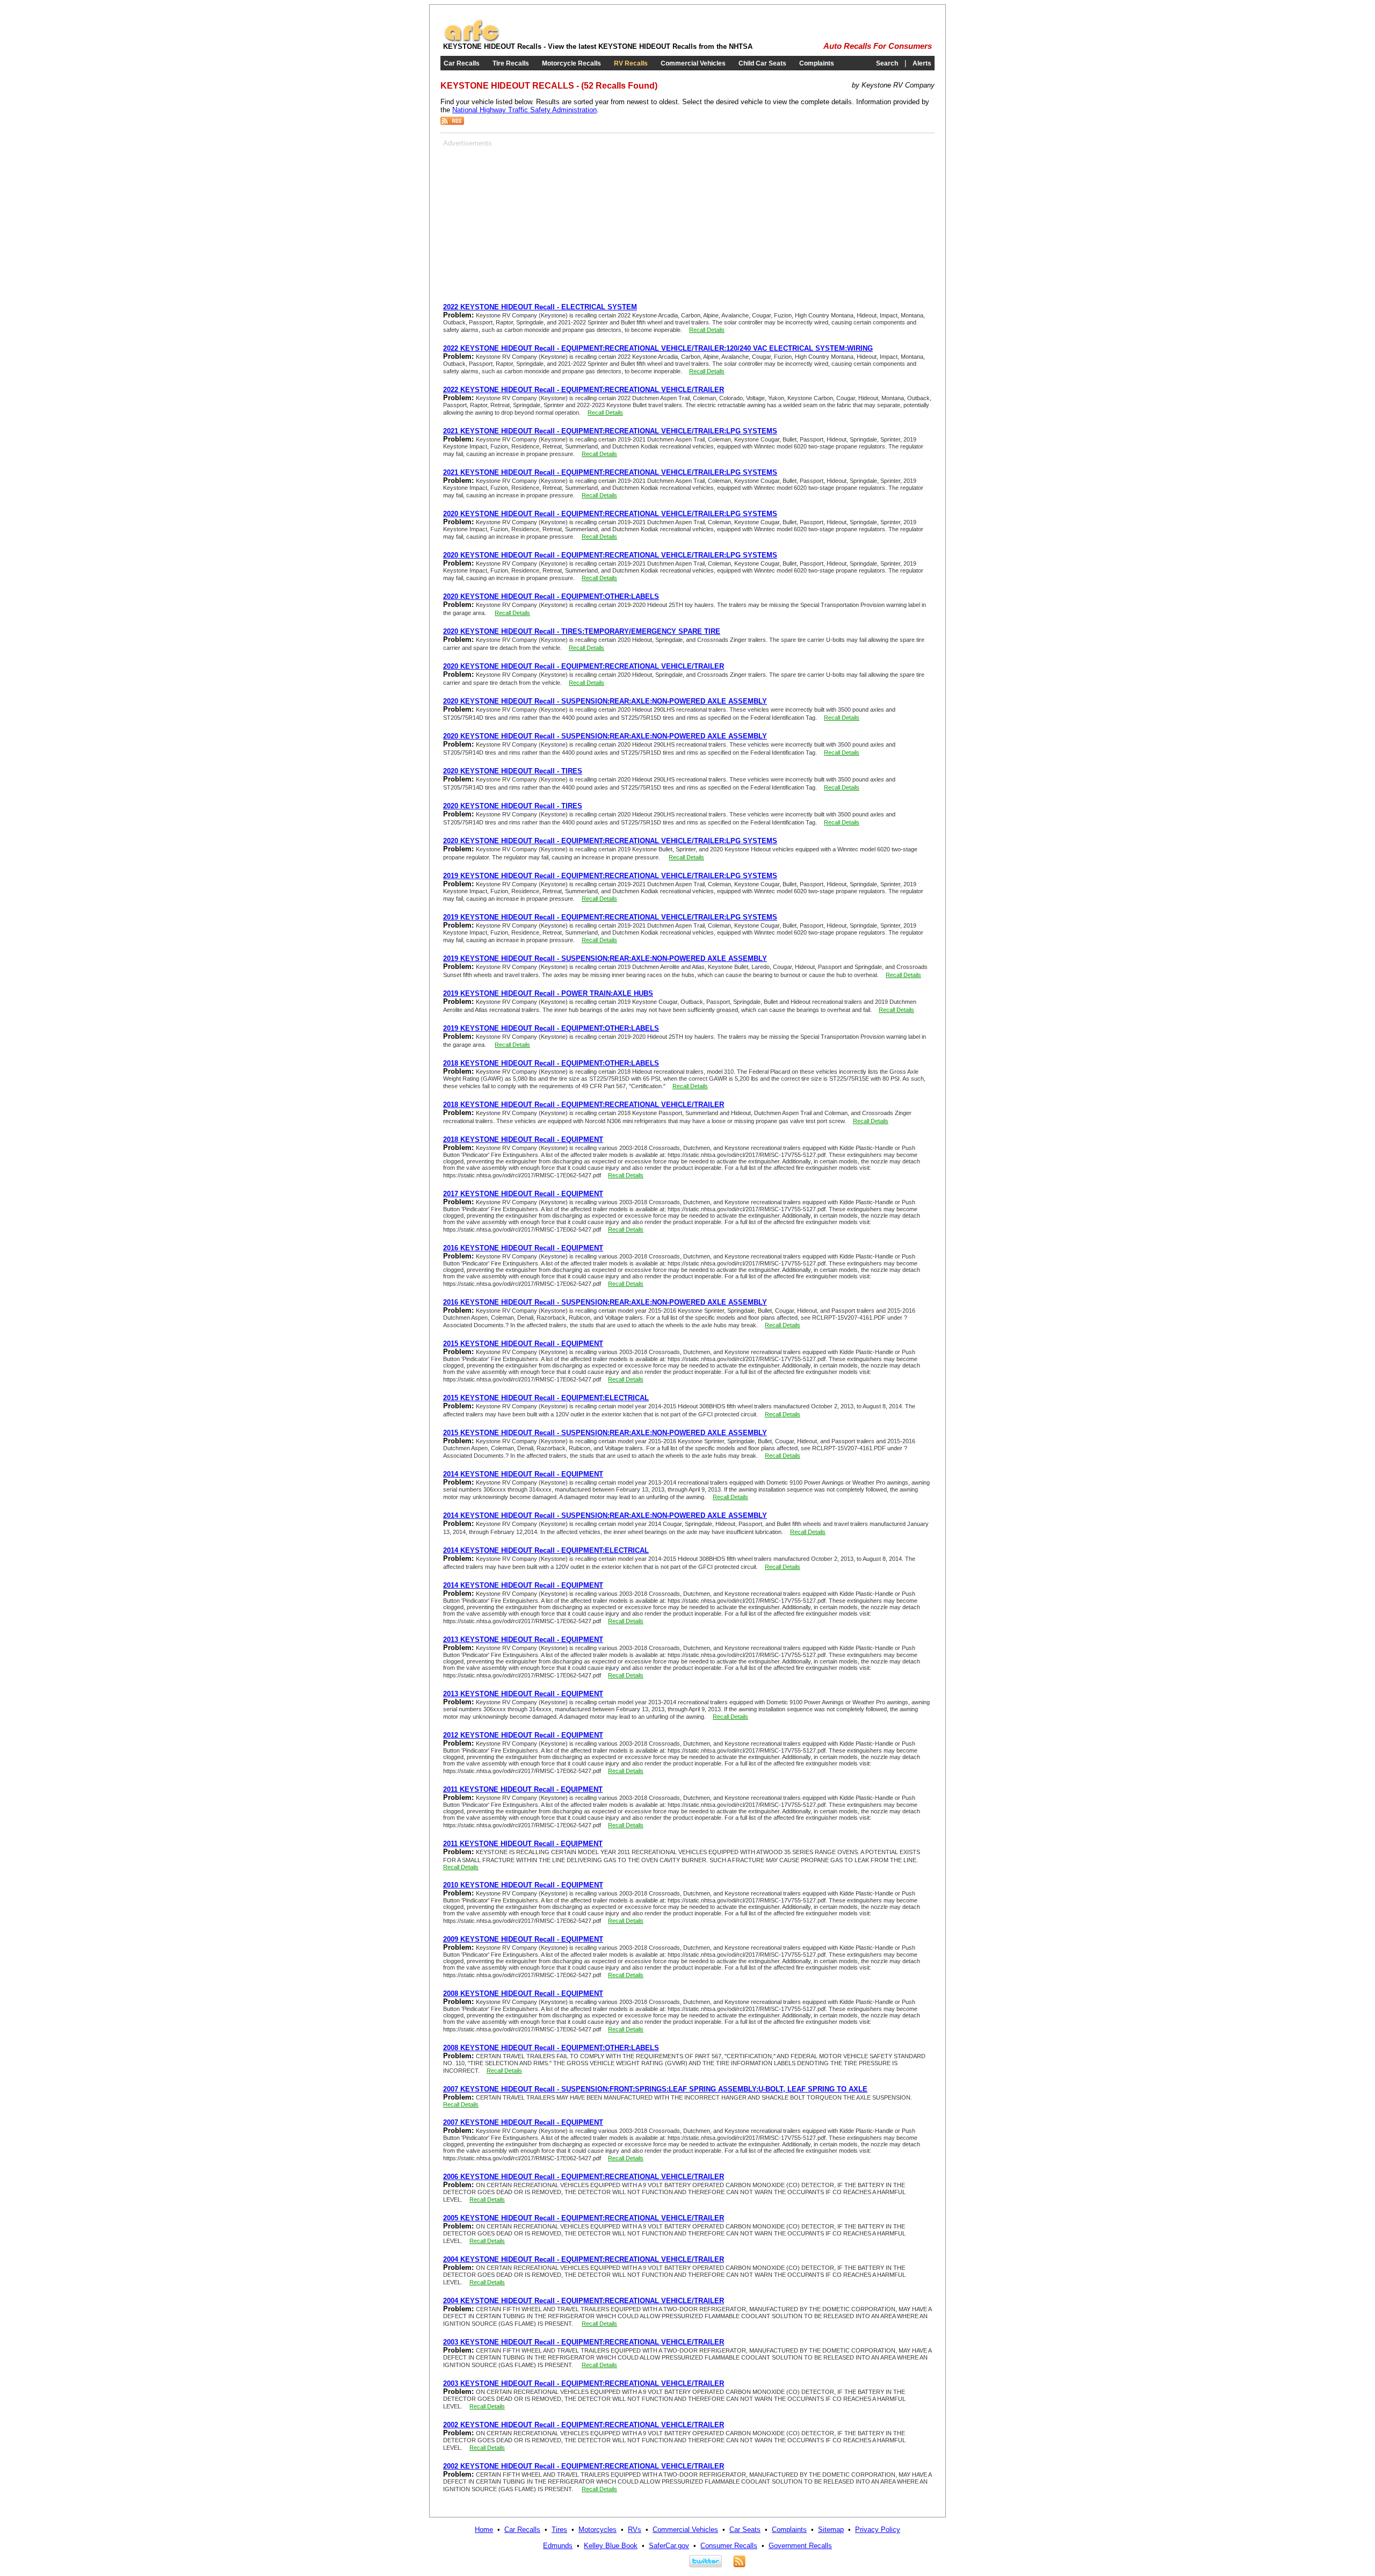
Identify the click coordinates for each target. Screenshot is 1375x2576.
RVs (635, 2530)
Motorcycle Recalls (571, 63)
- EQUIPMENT (523, 1139)
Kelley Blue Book (611, 2546)
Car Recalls (462, 63)
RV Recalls (631, 63)
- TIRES (513, 771)
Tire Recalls (511, 63)
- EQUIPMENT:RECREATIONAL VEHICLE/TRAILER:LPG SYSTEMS (610, 431)
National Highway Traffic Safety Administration (524, 110)
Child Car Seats (762, 63)
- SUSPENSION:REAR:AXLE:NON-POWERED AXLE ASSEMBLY (605, 701)
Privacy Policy (878, 2530)
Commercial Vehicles (693, 63)
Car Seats (745, 2530)
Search (887, 63)
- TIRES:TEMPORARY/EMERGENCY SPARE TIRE (582, 631)
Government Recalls (800, 2546)
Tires (559, 2530)
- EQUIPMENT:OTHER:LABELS (551, 596)
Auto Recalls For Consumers (878, 46)
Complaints (817, 63)
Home (484, 2530)
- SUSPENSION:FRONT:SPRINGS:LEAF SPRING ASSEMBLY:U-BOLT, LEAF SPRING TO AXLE (655, 2089)
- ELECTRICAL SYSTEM (540, 307)
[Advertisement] (533, 222)
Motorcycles (598, 2530)
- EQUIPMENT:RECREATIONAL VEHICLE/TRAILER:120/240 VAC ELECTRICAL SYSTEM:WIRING (658, 348)
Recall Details (707, 330)
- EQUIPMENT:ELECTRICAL (546, 1398)
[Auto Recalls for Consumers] (472, 40)
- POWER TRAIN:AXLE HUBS (548, 993)
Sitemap (831, 2530)
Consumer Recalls (729, 2546)
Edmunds (558, 2546)
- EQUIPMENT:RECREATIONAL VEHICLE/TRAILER (584, 390)
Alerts (922, 63)
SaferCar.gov (669, 2546)
